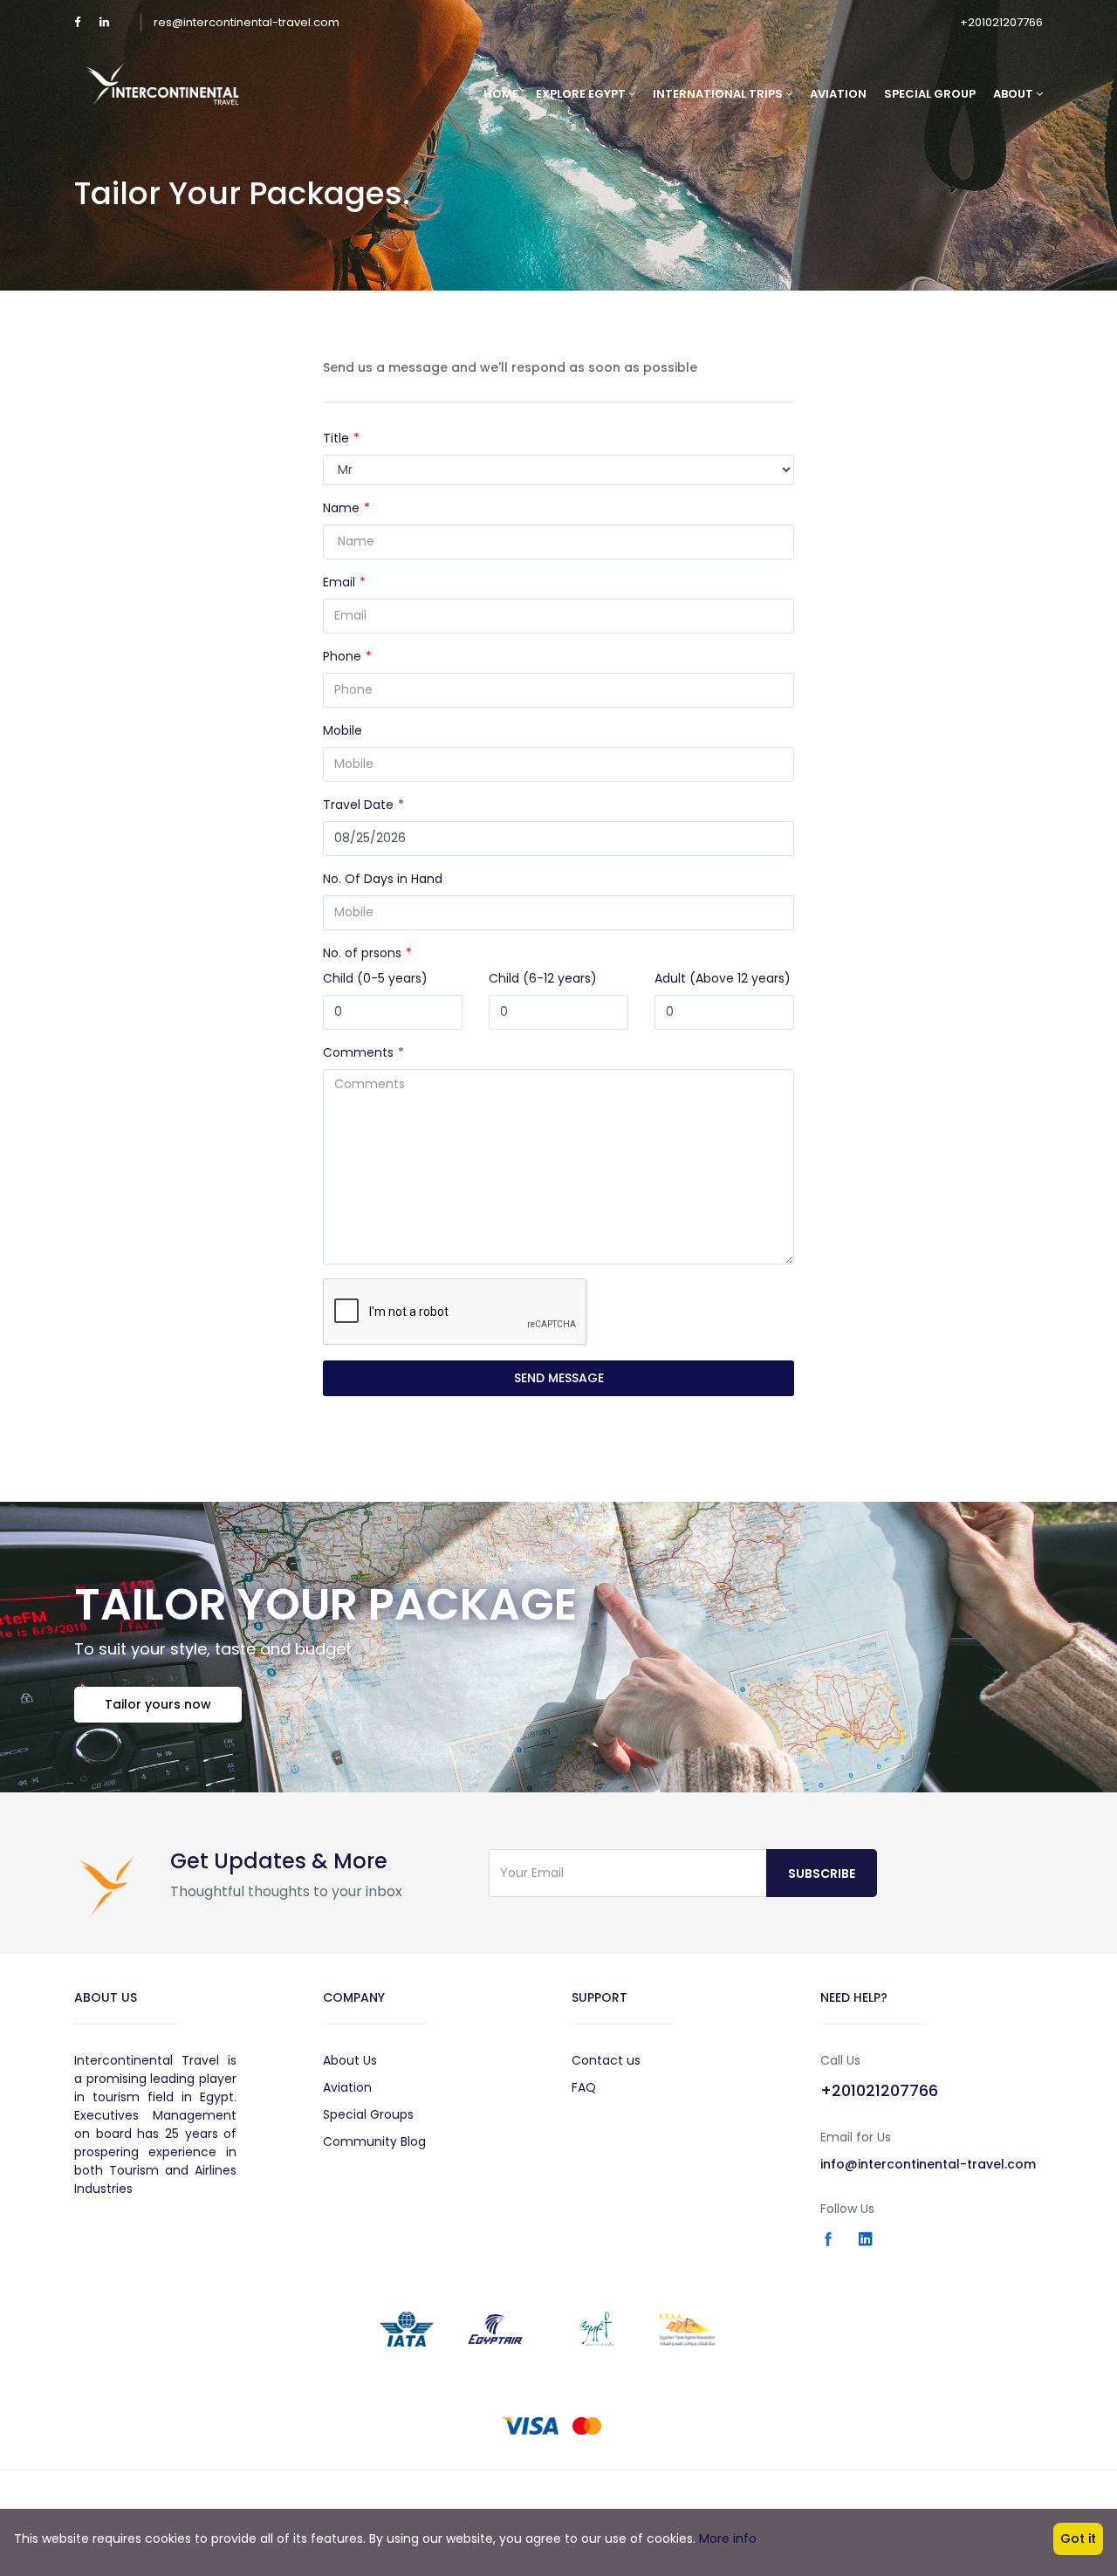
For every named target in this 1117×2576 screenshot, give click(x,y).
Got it (1078, 2538)
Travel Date (358, 805)
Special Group (930, 94)
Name (341, 508)
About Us (350, 2060)
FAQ (584, 2087)
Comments (358, 1052)
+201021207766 (1001, 22)
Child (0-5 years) (375, 978)
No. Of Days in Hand (383, 879)
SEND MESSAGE (559, 1378)
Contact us (606, 2060)
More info (728, 2538)
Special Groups (368, 2114)
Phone (342, 656)
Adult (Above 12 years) (723, 978)
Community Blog (374, 2141)
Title (336, 438)
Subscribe (822, 1874)
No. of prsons (362, 953)
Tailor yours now (158, 1704)
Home (501, 94)
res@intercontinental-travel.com (247, 22)
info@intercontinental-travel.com (928, 2164)
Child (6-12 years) (543, 978)
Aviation (838, 94)
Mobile (343, 730)
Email (339, 582)
